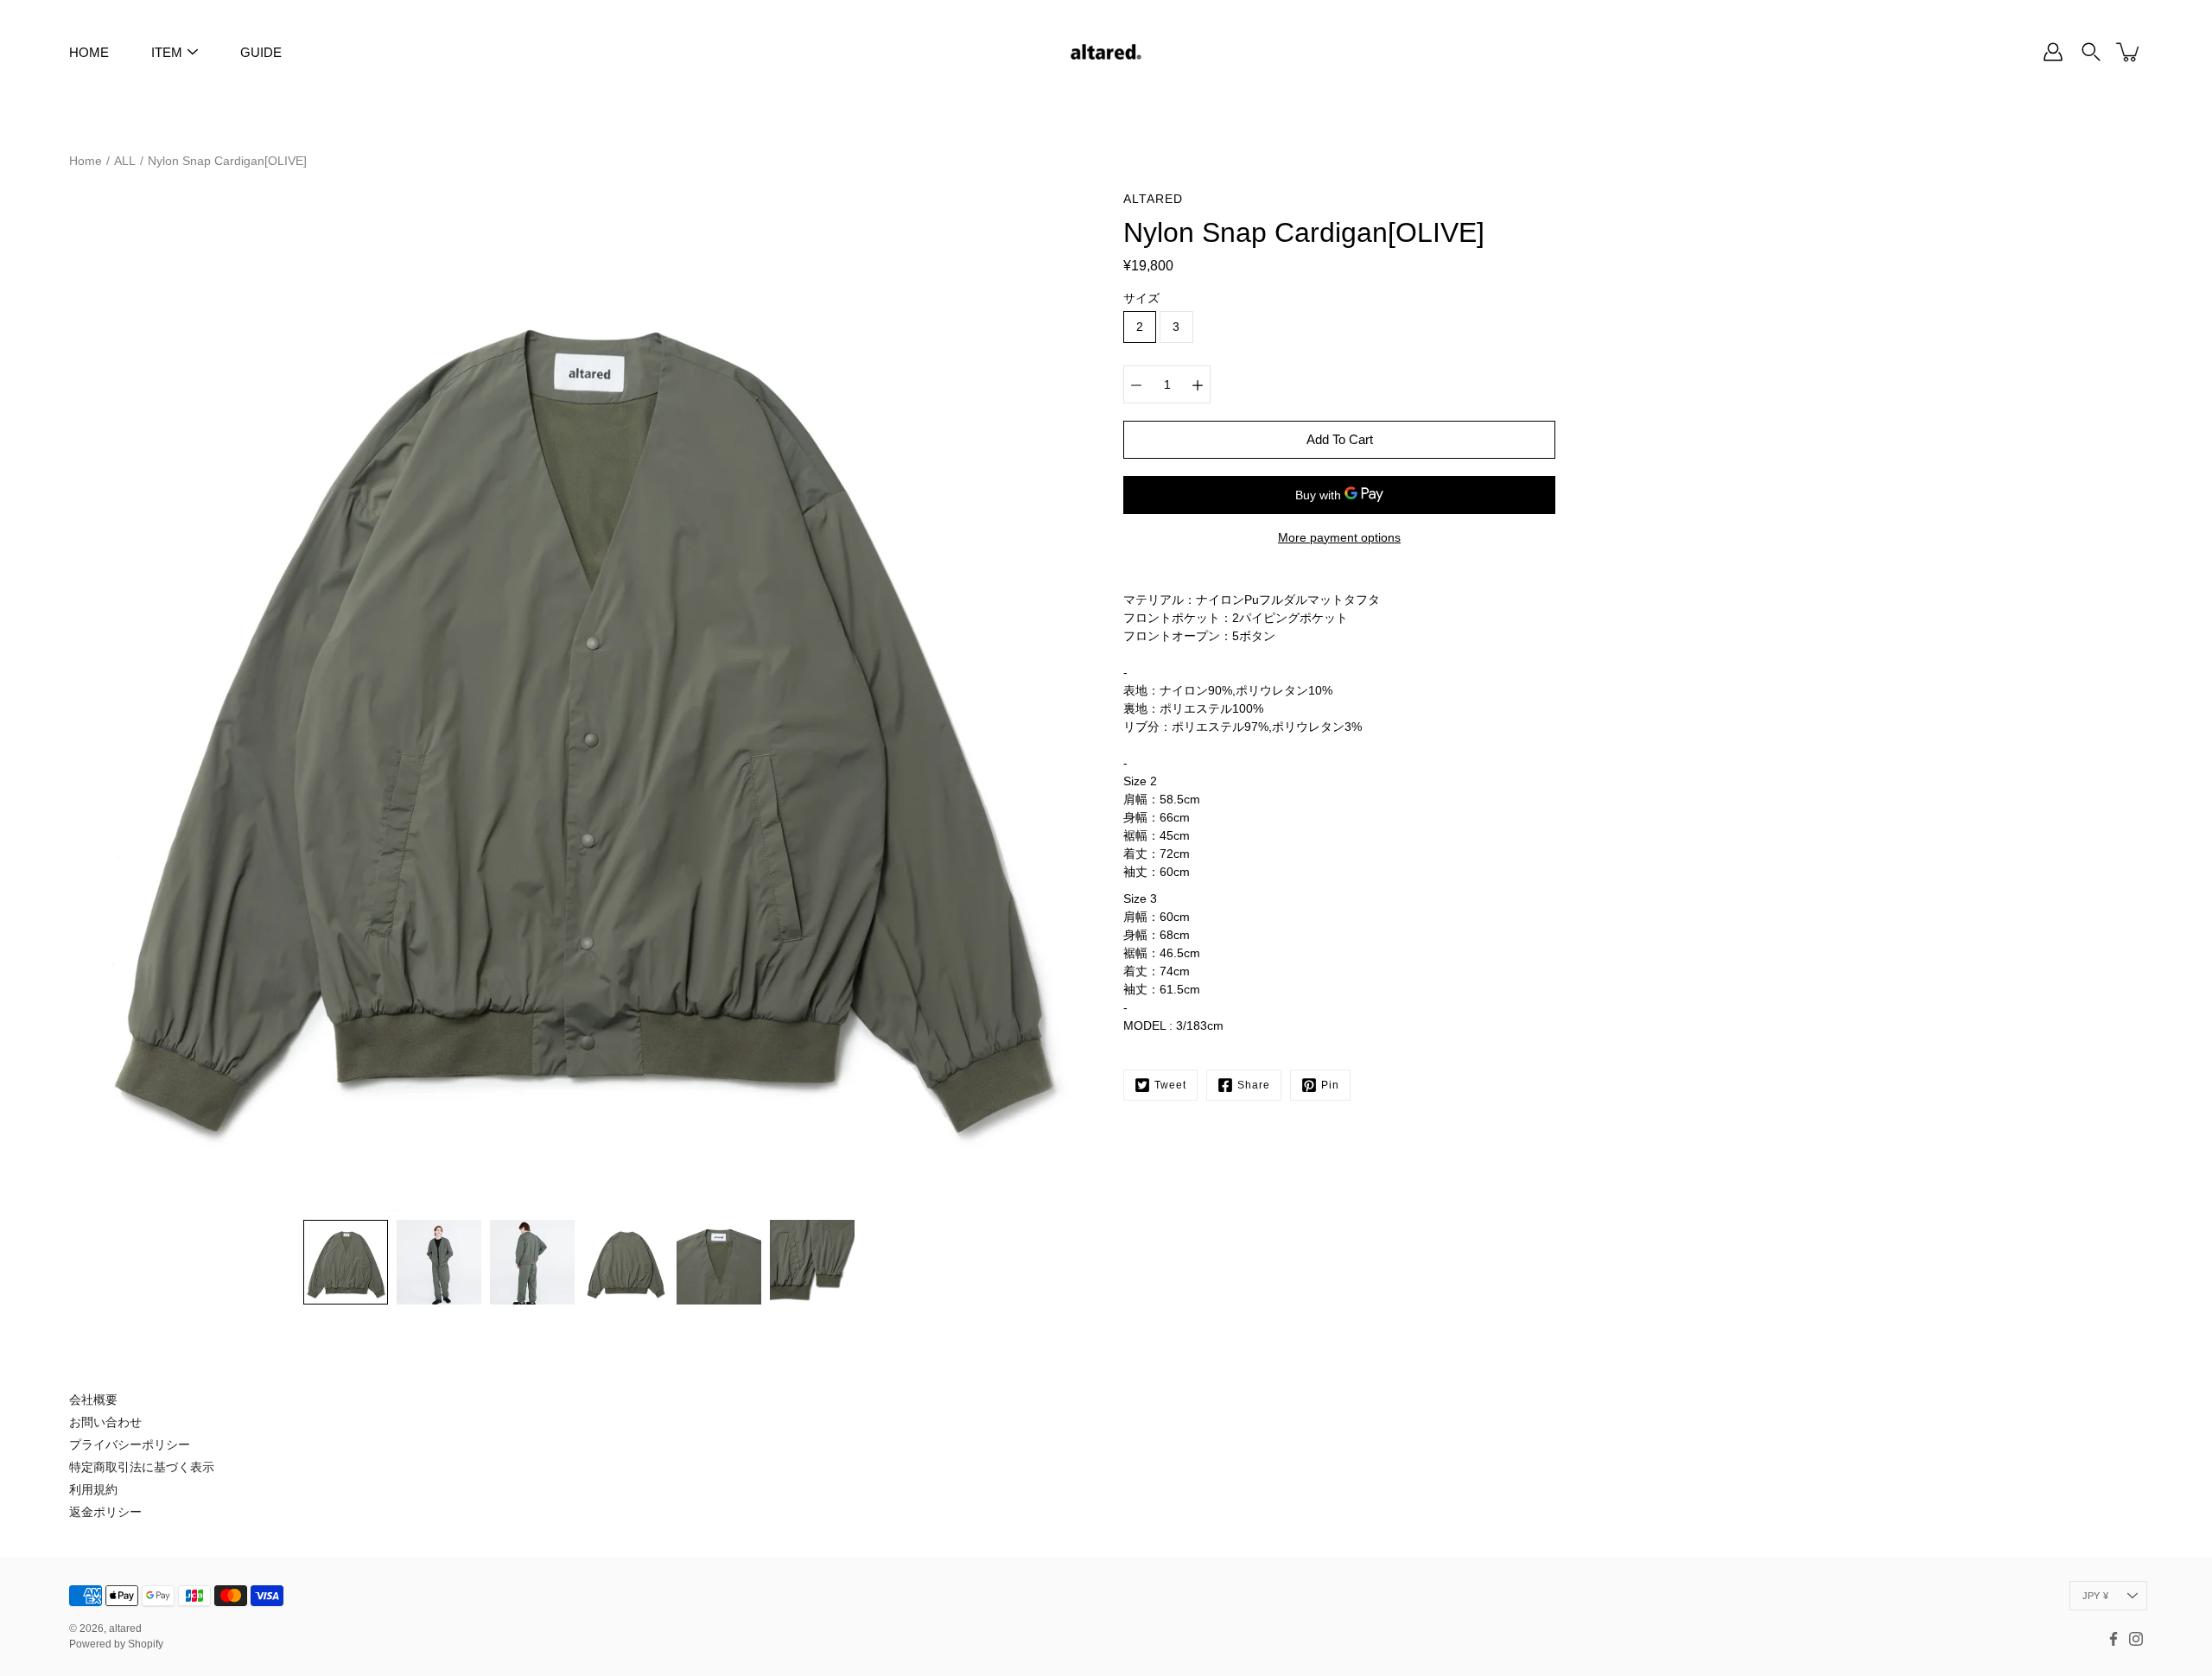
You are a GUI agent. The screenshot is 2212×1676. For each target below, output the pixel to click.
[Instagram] (2136, 1639)
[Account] (2053, 52)
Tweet (1170, 1085)
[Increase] (1198, 384)
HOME (89, 52)
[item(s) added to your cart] (2129, 52)
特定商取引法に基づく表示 (142, 1467)
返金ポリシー (105, 1512)
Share (1254, 1085)
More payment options (1339, 537)
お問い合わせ (105, 1422)
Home (86, 161)
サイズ (1141, 298)
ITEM (167, 52)
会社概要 (93, 1400)
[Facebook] (2113, 1639)
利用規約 (93, 1489)
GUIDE (261, 52)
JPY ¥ (2095, 1596)
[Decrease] (1136, 384)
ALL (125, 161)
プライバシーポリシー (130, 1444)
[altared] (1106, 52)
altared (125, 1628)
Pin (1330, 1085)
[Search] (2091, 52)
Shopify (146, 1644)
